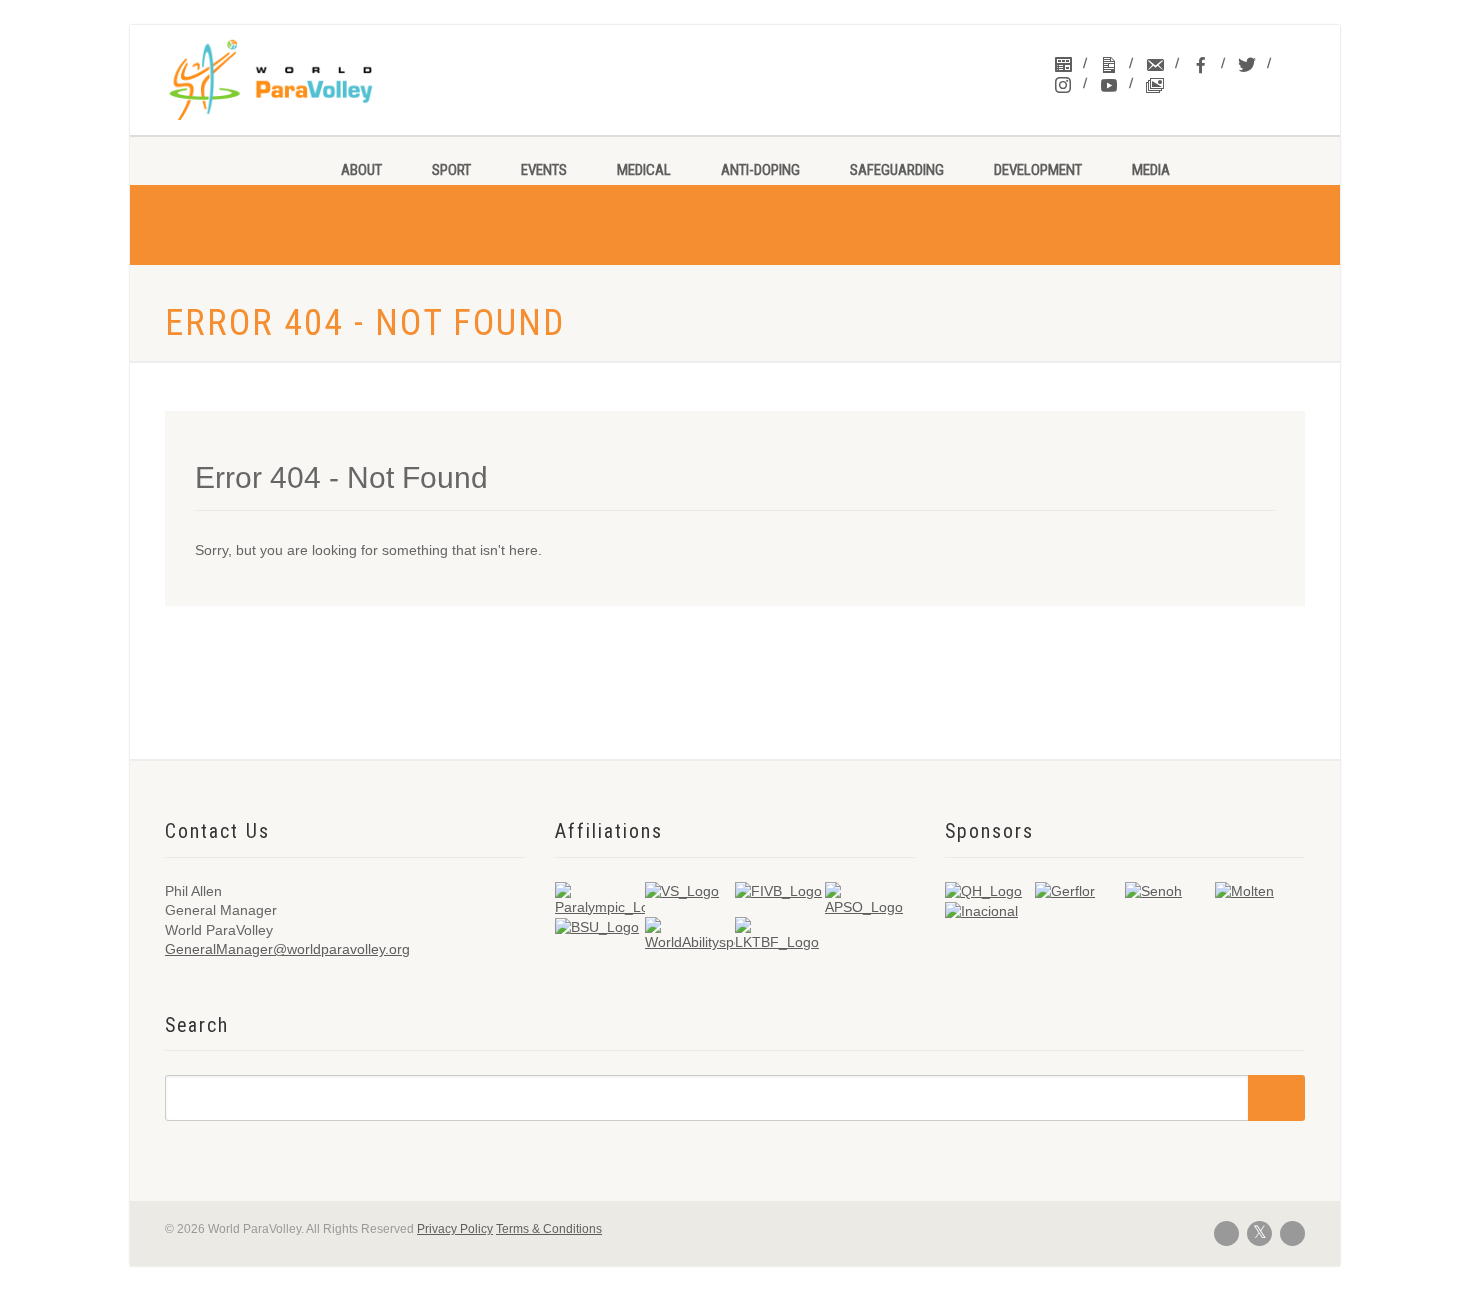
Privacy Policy (455, 1229)
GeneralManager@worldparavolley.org (287, 949)
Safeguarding (897, 170)
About (361, 170)
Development (1038, 170)
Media (1151, 170)
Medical (644, 170)
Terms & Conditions (549, 1229)
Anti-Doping (760, 170)
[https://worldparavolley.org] (296, 80)
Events (544, 170)
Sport (451, 170)
